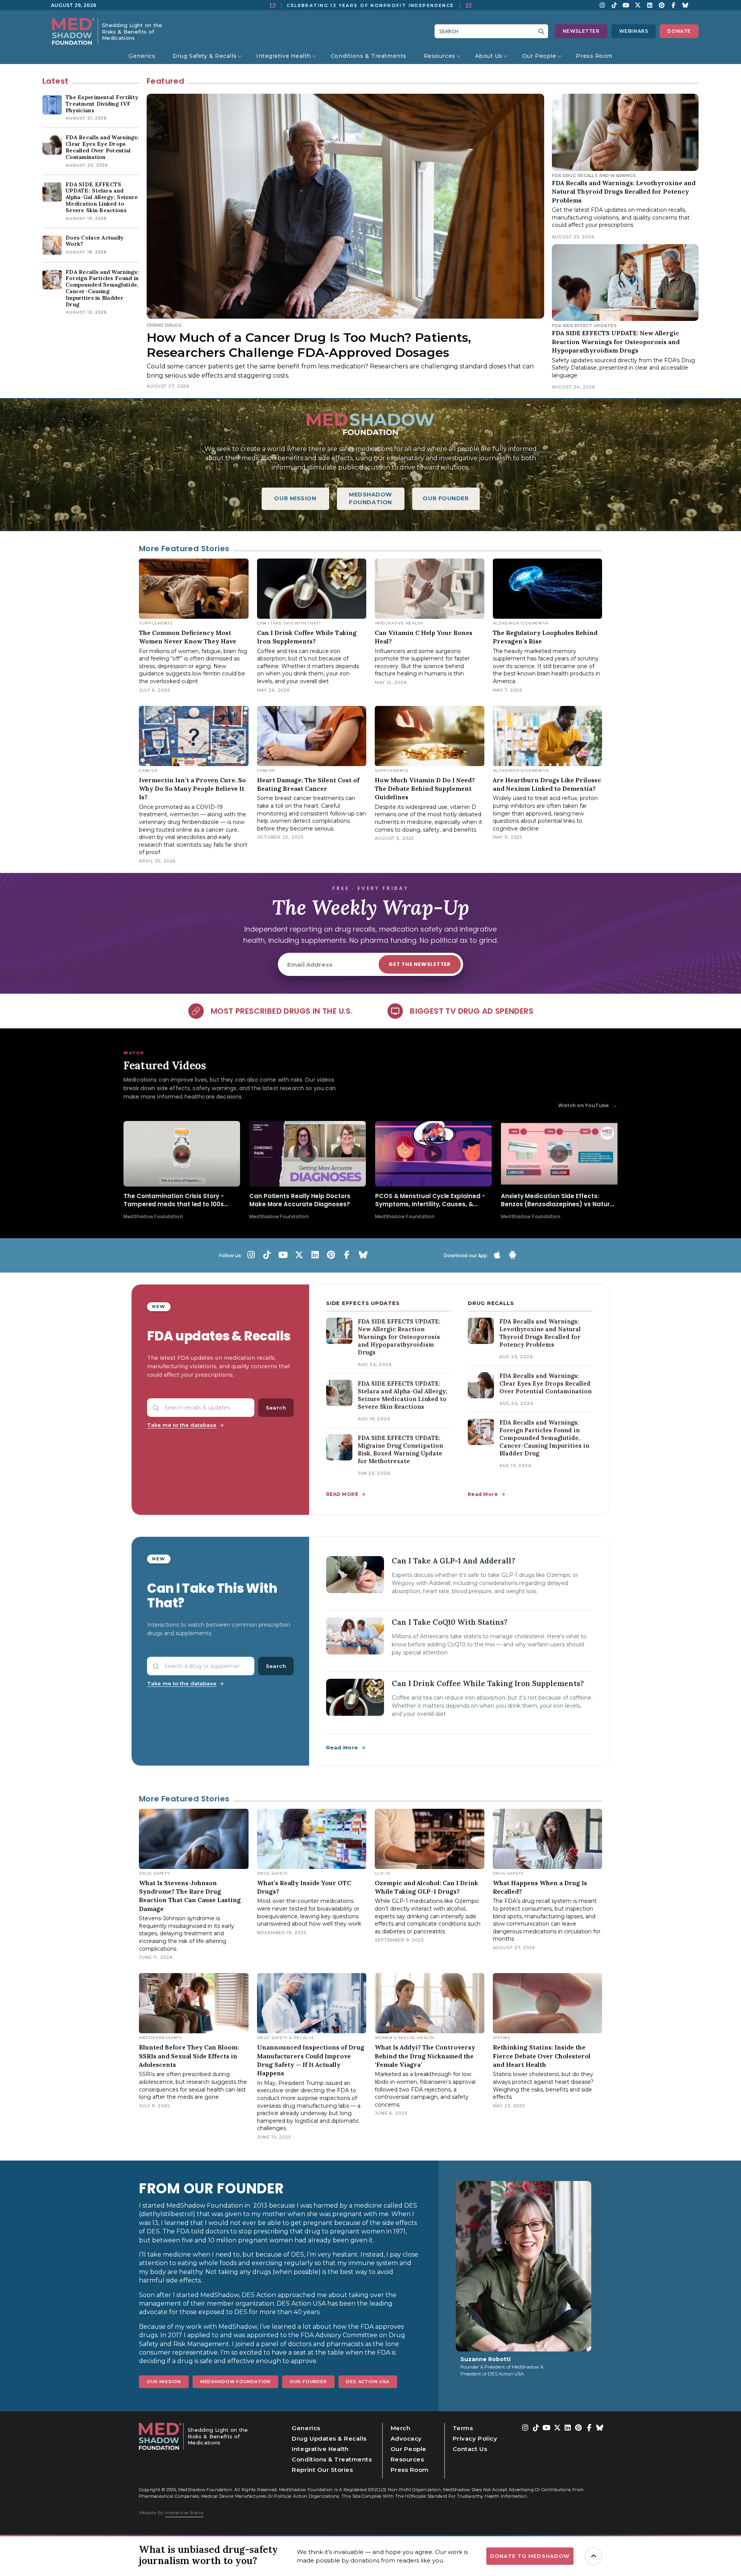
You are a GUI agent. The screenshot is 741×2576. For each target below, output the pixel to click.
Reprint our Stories (322, 2470)
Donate (679, 31)
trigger (593, 2556)
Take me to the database (182, 1425)
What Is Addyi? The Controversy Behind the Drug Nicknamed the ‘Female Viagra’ (425, 2056)
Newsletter (581, 31)
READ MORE (342, 1494)
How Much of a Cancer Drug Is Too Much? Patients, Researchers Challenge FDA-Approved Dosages (309, 345)
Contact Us (470, 2449)
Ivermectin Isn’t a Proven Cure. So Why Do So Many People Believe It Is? (192, 789)
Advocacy (406, 2438)
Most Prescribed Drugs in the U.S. (282, 1011)
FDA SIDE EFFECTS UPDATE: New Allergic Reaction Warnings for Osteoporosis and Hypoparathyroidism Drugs (616, 342)
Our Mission (164, 2382)
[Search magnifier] (543, 31)
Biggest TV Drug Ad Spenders (472, 1011)
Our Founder (308, 2382)
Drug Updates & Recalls (329, 2438)
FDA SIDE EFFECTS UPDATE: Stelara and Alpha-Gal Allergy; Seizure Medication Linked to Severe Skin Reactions (403, 1395)
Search (276, 1408)
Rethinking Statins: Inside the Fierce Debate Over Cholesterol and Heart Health (542, 2056)
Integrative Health (284, 56)
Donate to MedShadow (530, 2556)
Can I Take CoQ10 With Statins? (450, 1622)
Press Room (594, 56)
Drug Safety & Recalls (205, 56)
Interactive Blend (184, 2513)
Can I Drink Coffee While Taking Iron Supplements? (488, 1683)
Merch (401, 2428)
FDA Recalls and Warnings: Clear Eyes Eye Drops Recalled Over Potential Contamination (546, 1383)
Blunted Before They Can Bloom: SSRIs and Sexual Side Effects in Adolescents (189, 2056)
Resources (440, 56)
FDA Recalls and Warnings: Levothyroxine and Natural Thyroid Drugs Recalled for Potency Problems (624, 192)
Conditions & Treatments (369, 56)
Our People (539, 56)
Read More (483, 1494)
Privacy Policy (475, 2438)
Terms (463, 2428)
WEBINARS (634, 31)
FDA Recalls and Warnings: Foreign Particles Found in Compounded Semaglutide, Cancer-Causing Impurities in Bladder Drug (544, 1438)
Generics (142, 56)
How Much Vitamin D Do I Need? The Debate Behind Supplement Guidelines (425, 789)
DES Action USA (368, 2382)
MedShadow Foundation (236, 2382)
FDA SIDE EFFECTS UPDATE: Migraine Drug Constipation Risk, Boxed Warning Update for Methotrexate (400, 1449)
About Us (489, 56)
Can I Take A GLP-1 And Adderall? (453, 1561)
